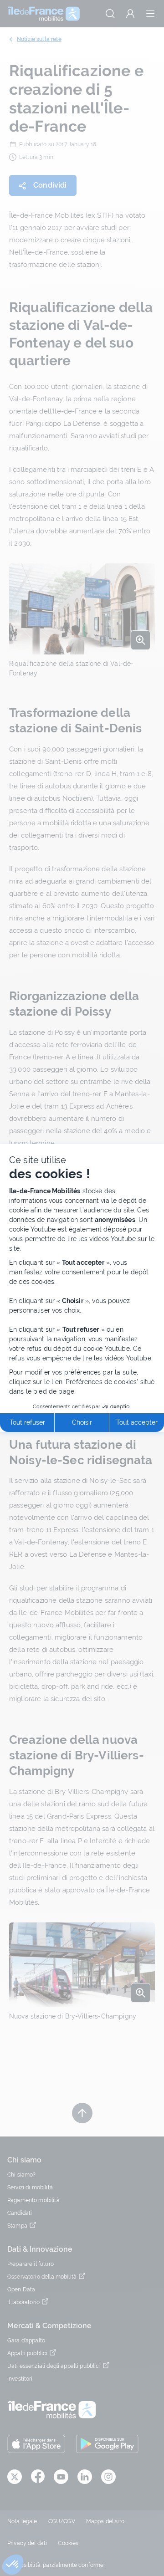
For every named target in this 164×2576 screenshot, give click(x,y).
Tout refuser (27, 1422)
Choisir (82, 1422)
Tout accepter (137, 1422)
